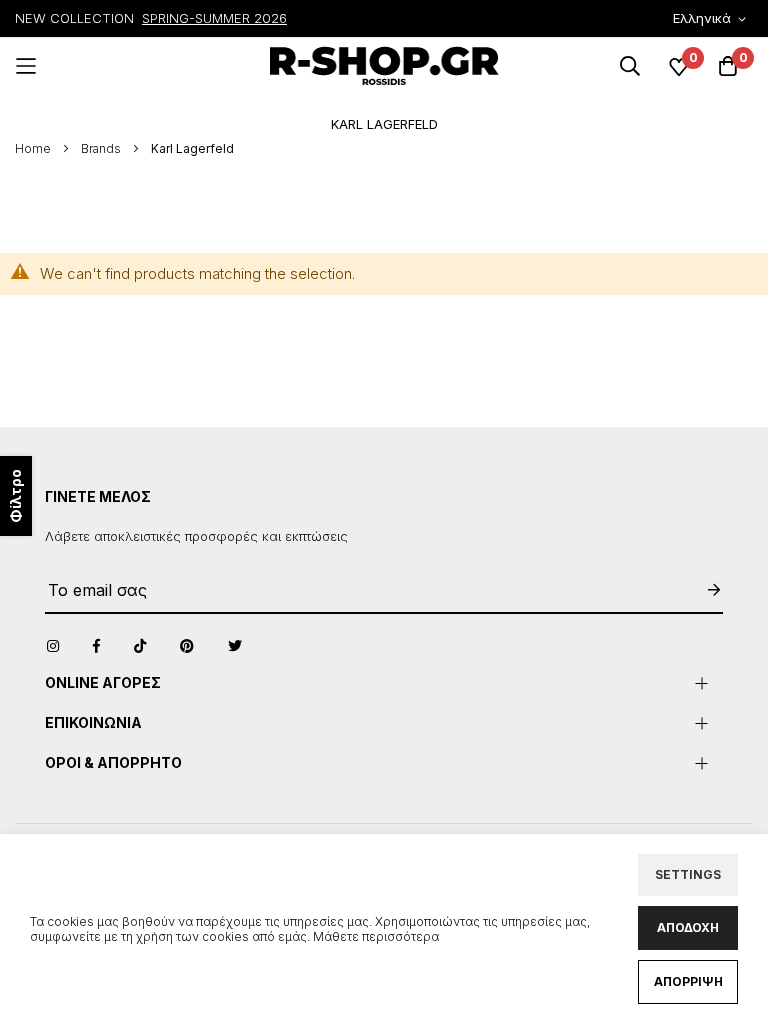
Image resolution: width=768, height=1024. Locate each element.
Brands (102, 148)
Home (34, 148)
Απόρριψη (688, 981)
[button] (713, 19)
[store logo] (384, 66)
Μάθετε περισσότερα (376, 936)
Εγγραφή (704, 589)
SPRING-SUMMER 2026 (214, 18)
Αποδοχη (688, 927)
